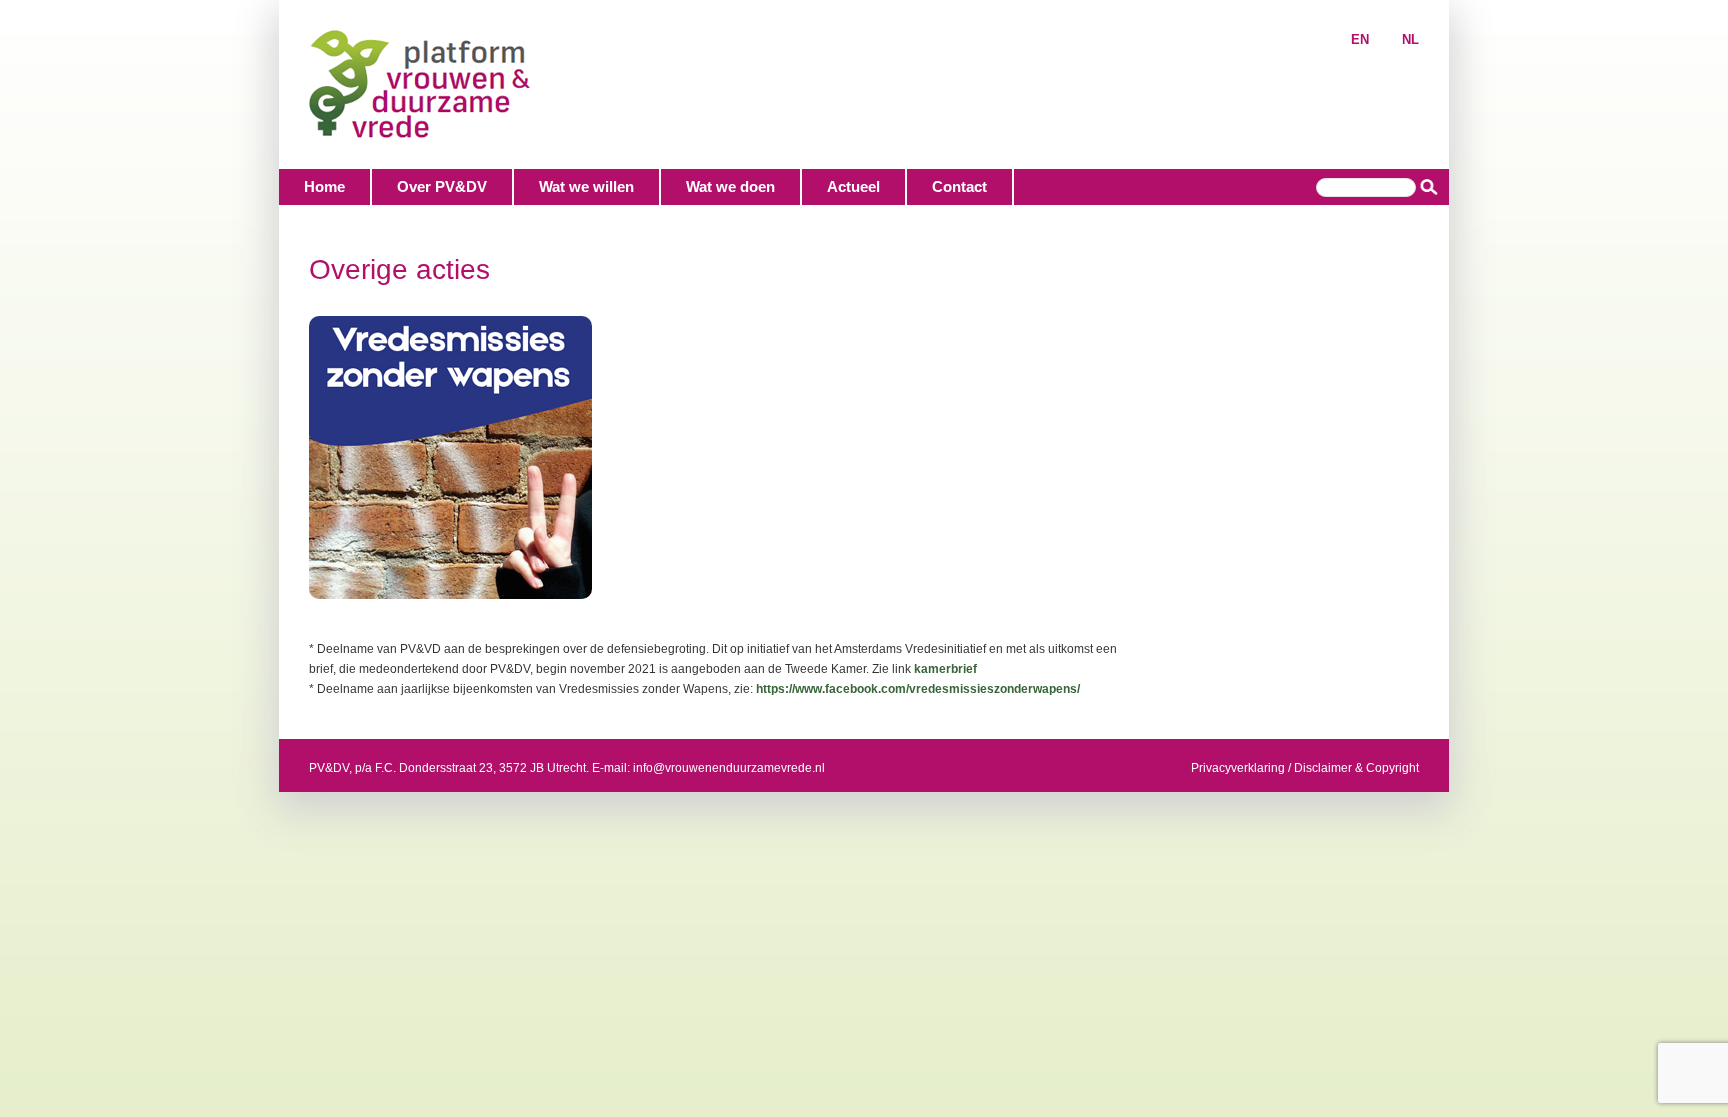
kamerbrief (945, 669)
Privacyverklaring (1238, 768)
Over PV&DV (442, 186)
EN (1360, 39)
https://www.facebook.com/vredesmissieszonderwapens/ (918, 689)
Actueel (853, 186)
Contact (959, 186)
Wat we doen (730, 186)
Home (324, 186)
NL (1410, 39)
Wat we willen (586, 186)
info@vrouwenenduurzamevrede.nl (729, 768)
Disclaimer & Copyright (1356, 768)
